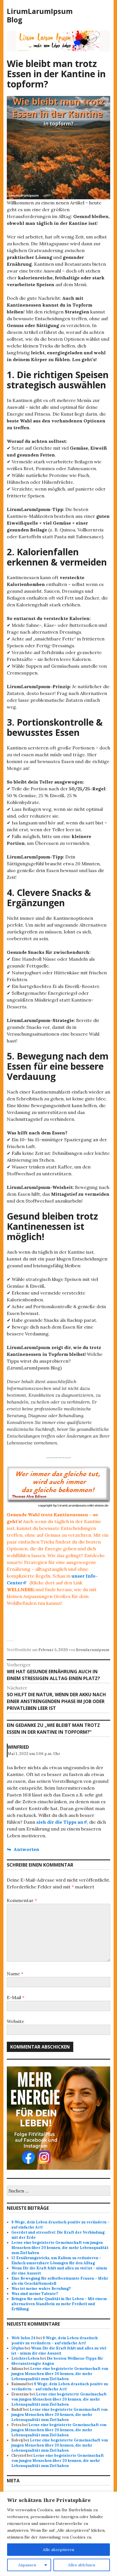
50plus (18, 2348)
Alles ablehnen (82, 2565)
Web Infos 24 (23, 2338)
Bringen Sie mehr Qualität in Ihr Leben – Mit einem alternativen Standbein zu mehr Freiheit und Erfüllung (59, 2304)
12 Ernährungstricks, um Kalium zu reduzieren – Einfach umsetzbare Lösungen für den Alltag (56, 2260)
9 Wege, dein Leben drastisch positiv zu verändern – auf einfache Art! (55, 2341)
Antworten (26, 1849)
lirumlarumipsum (93, 1650)
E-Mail (16, 1997)
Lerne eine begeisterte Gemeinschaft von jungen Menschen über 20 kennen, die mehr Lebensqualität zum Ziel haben (60, 2248)
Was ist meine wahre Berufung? (41, 2289)
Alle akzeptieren (58, 2550)
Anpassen (27, 2565)
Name (15, 1974)
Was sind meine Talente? (35, 2294)
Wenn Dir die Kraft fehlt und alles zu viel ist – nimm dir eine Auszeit (59, 2351)
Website (15, 2021)
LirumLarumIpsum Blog (40, 15)
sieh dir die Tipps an (60, 1822)
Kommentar (22, 1900)
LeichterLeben (25, 2358)
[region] (58, 2534)
